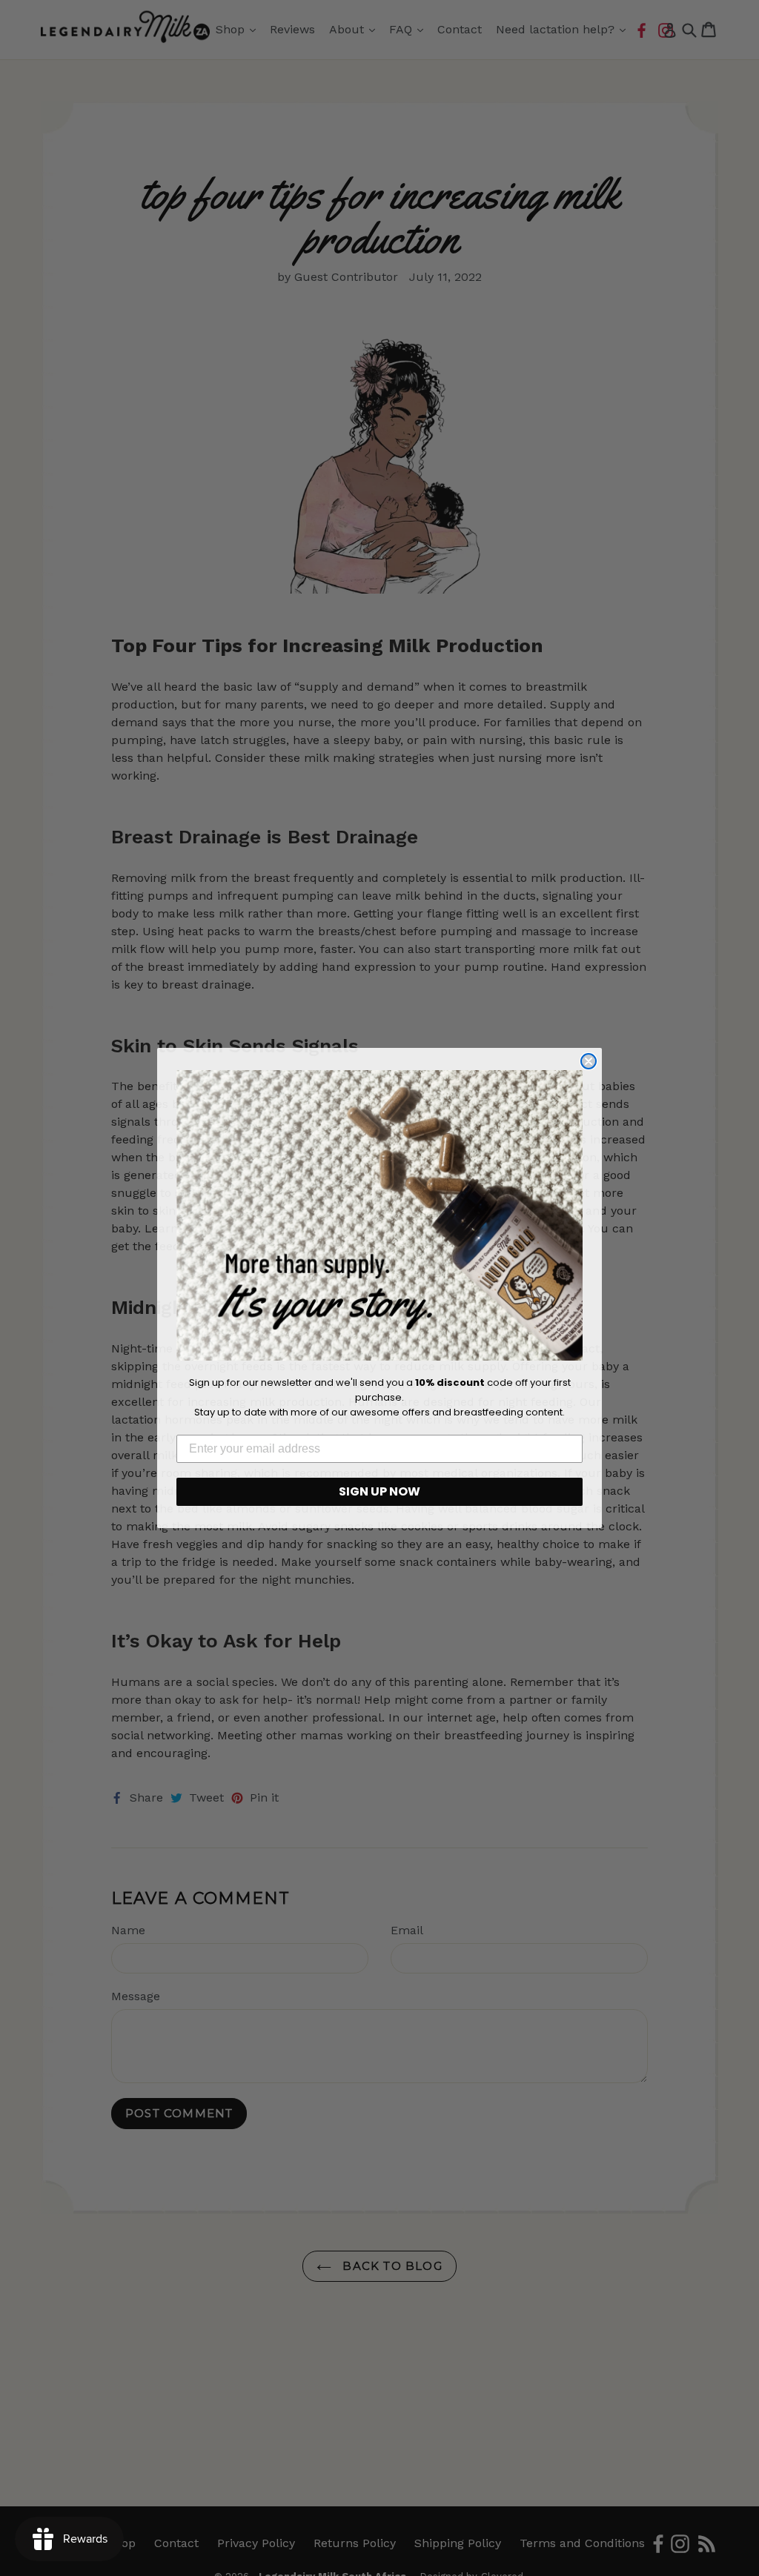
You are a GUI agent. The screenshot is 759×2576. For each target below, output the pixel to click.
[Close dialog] (589, 1061)
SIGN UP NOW (379, 1491)
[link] (379, 1215)
